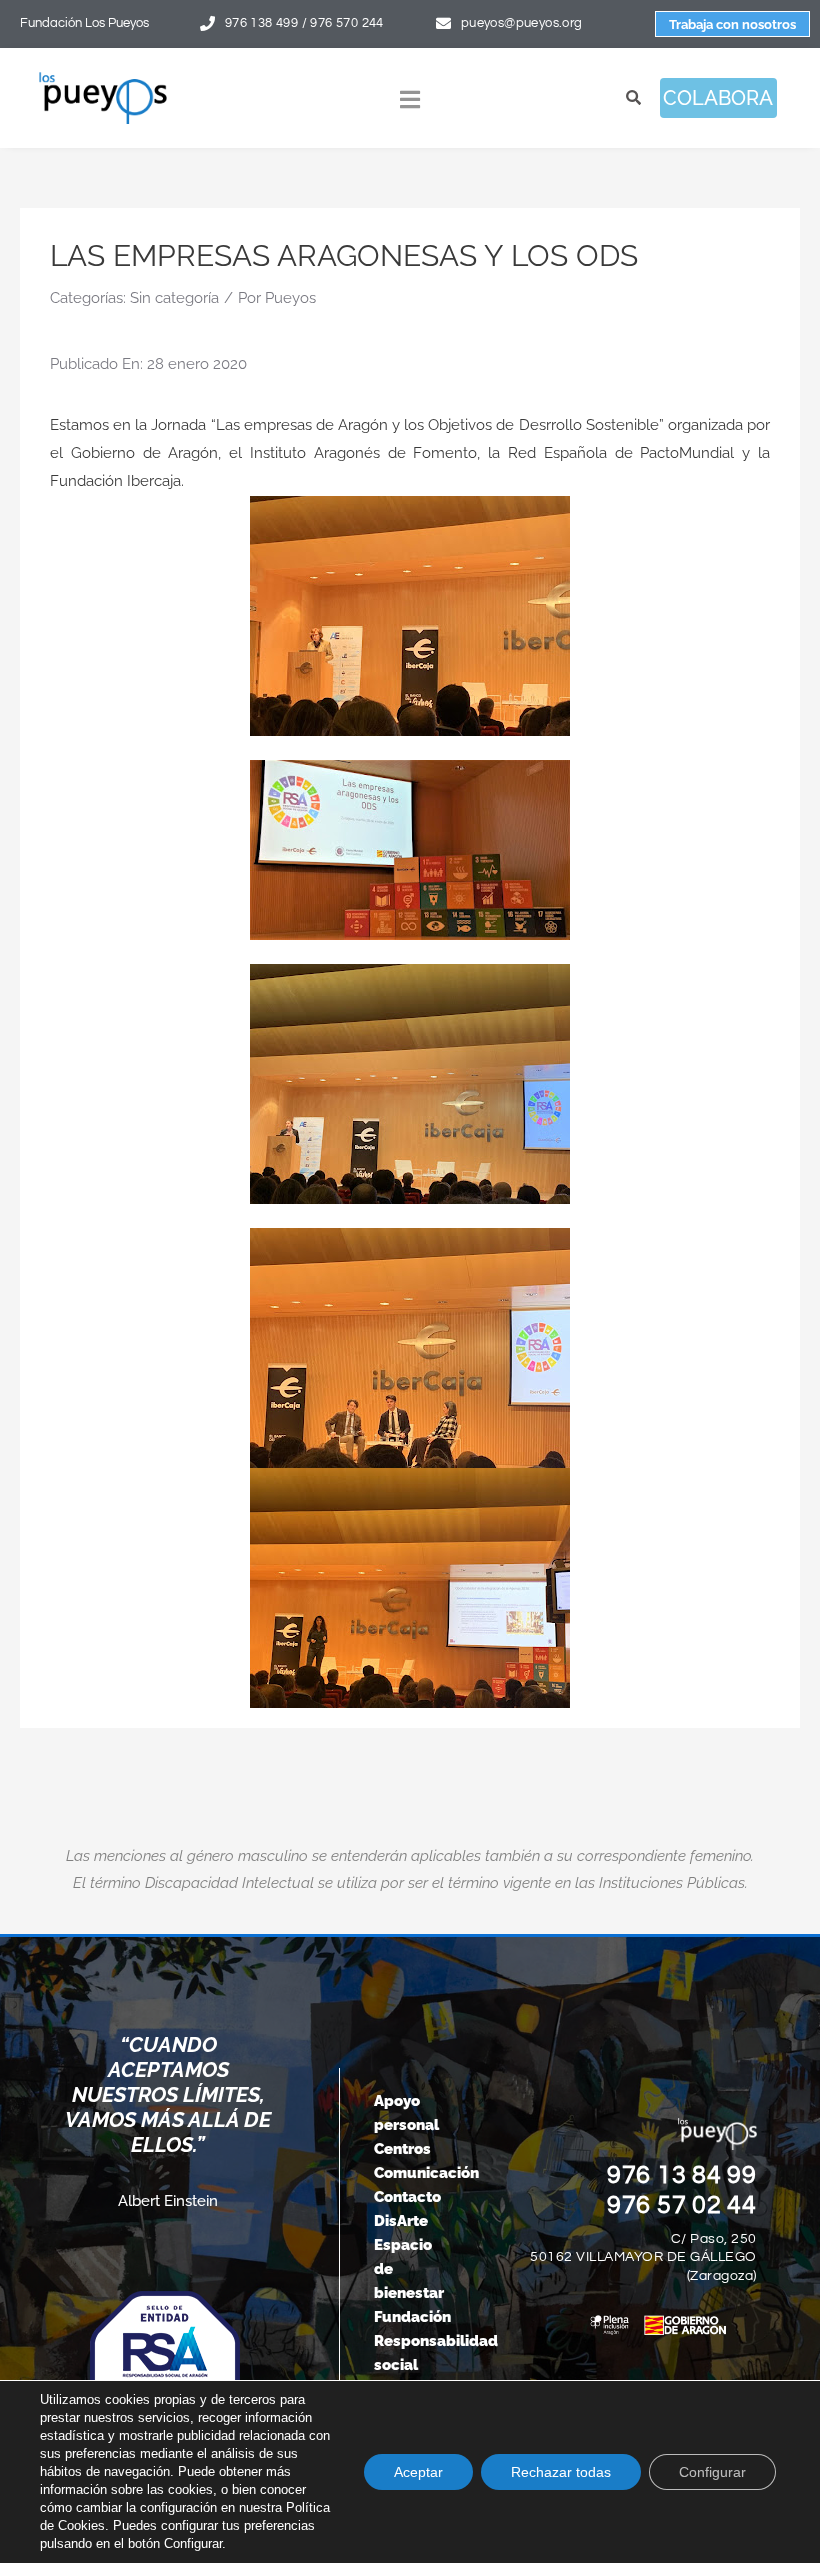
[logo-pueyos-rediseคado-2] (103, 78)
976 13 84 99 (682, 2175)
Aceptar (418, 2472)
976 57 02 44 (682, 2205)
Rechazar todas (561, 2472)
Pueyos (290, 298)
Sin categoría (174, 298)
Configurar (712, 2472)
